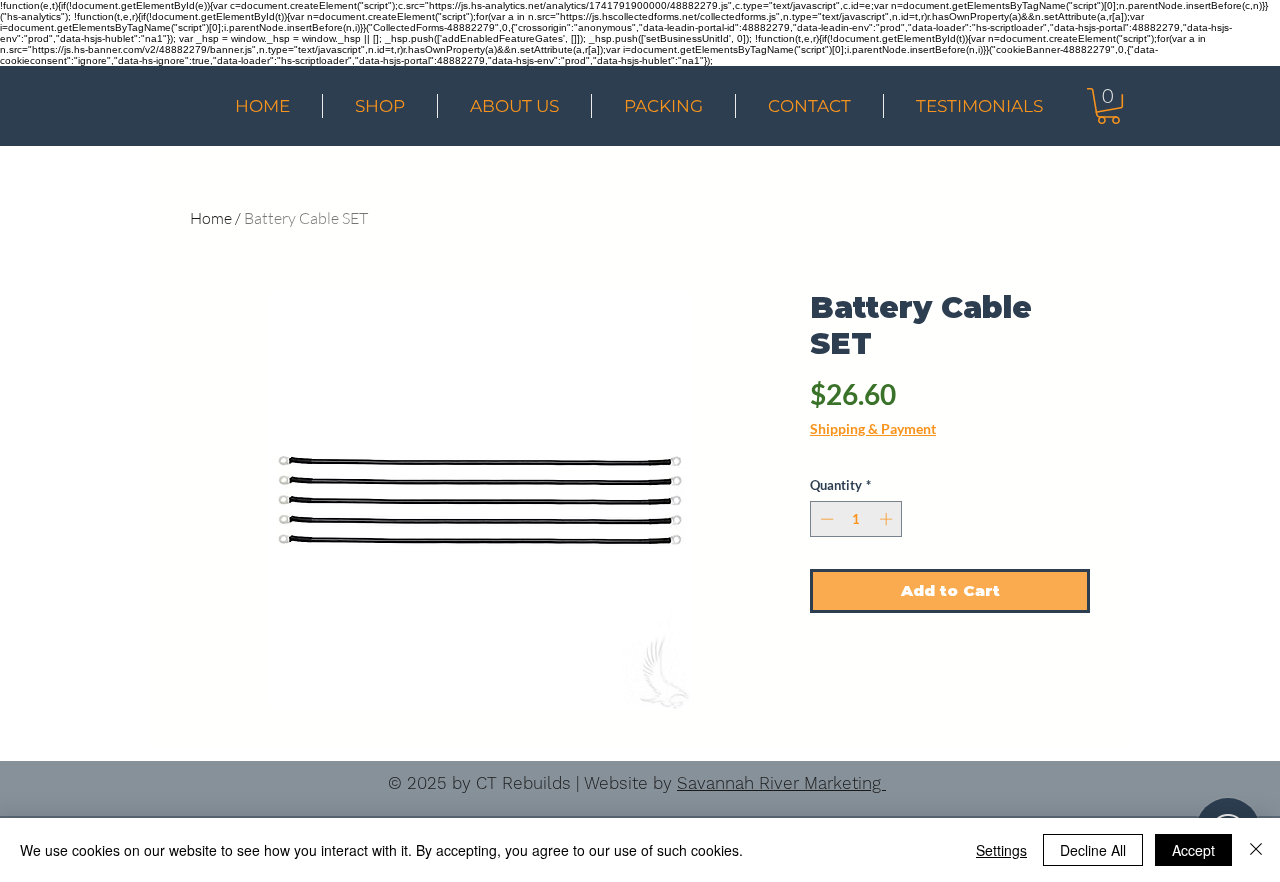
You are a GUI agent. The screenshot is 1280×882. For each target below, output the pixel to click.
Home (211, 218)
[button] (1108, 106)
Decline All (1093, 850)
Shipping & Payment (873, 428)
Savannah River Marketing (781, 783)
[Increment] (888, 519)
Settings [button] (1001, 850)
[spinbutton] (856, 519)
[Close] (1256, 850)
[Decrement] (825, 519)
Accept (1193, 850)
